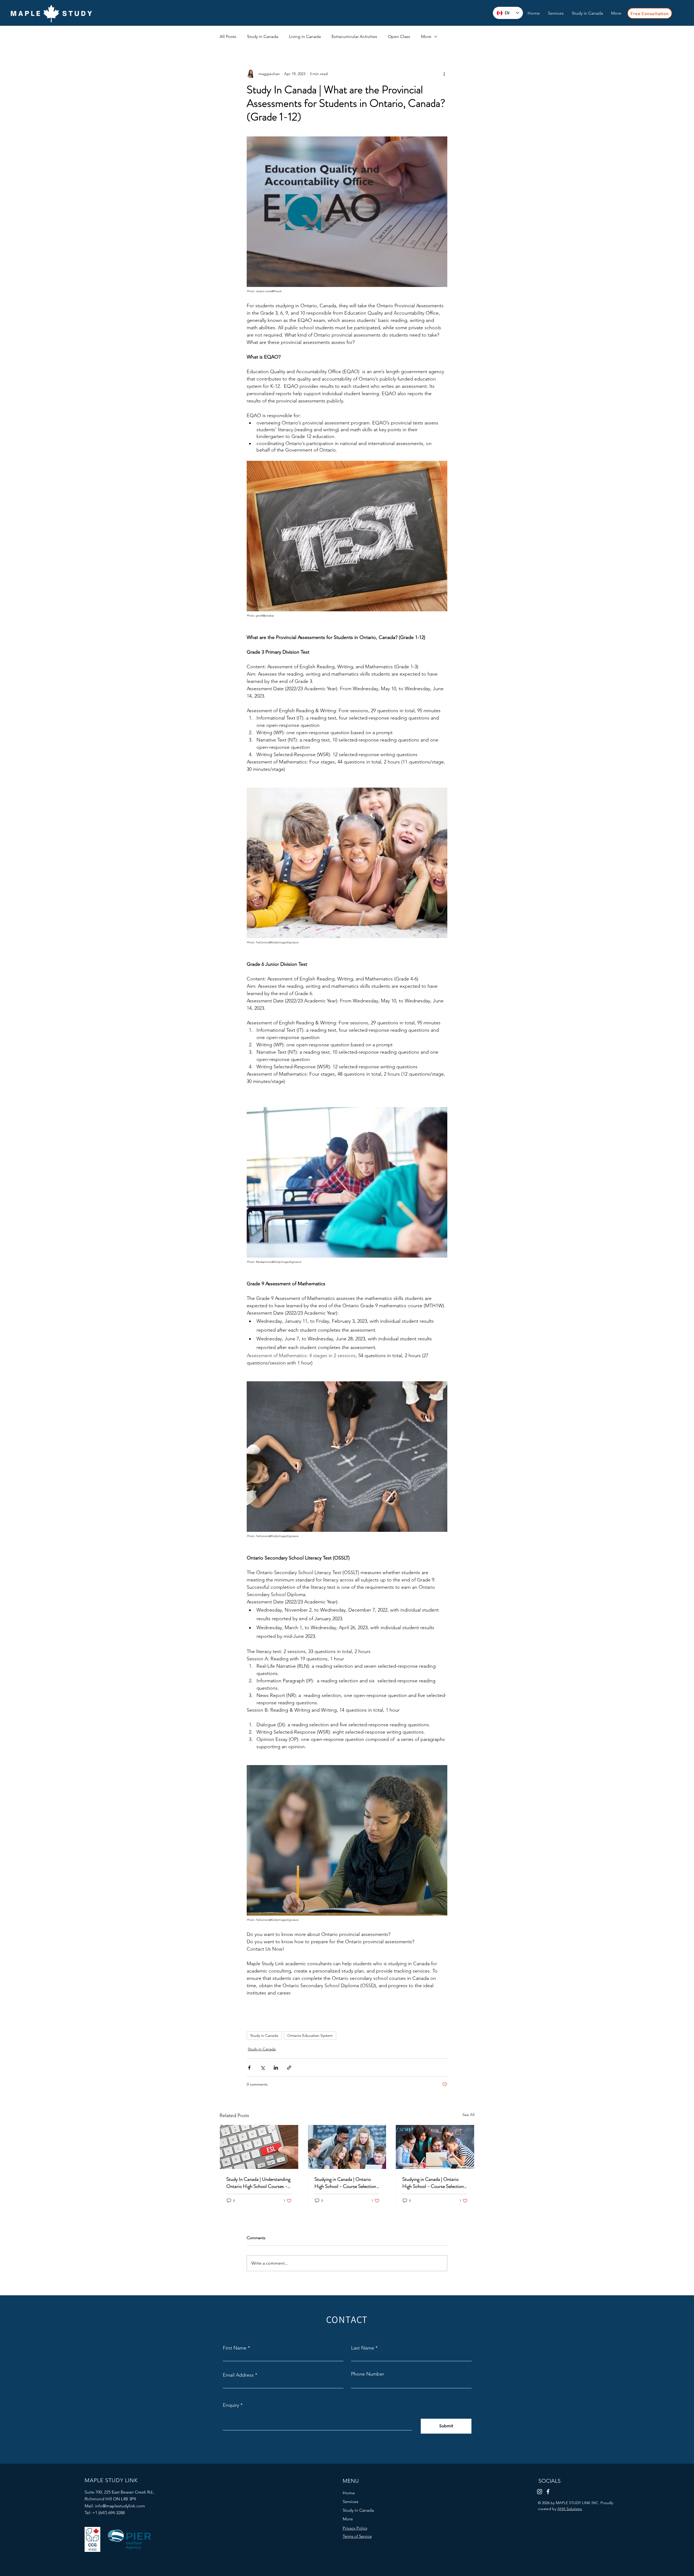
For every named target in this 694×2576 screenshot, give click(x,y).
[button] (616, 13)
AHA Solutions (570, 2509)
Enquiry (231, 2405)
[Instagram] (540, 2492)
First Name (235, 2348)
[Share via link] (289, 2068)
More (426, 36)
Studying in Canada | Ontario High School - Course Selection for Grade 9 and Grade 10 (433, 2183)
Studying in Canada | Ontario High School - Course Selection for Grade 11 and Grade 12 (345, 2183)
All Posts (228, 36)
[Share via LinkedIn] (276, 2068)
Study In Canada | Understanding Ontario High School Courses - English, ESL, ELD (258, 2183)
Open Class (399, 36)
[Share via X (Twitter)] (263, 2068)
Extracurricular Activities (354, 36)
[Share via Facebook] (249, 2068)
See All (468, 2115)
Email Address (238, 2375)
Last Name (363, 2348)
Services (351, 2502)
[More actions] (444, 74)
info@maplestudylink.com (120, 2506)
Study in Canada (263, 36)
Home (349, 2493)
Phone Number (368, 2374)
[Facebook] (548, 2492)
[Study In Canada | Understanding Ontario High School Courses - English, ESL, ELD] (259, 2147)
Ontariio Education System (310, 2035)
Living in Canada (305, 36)
